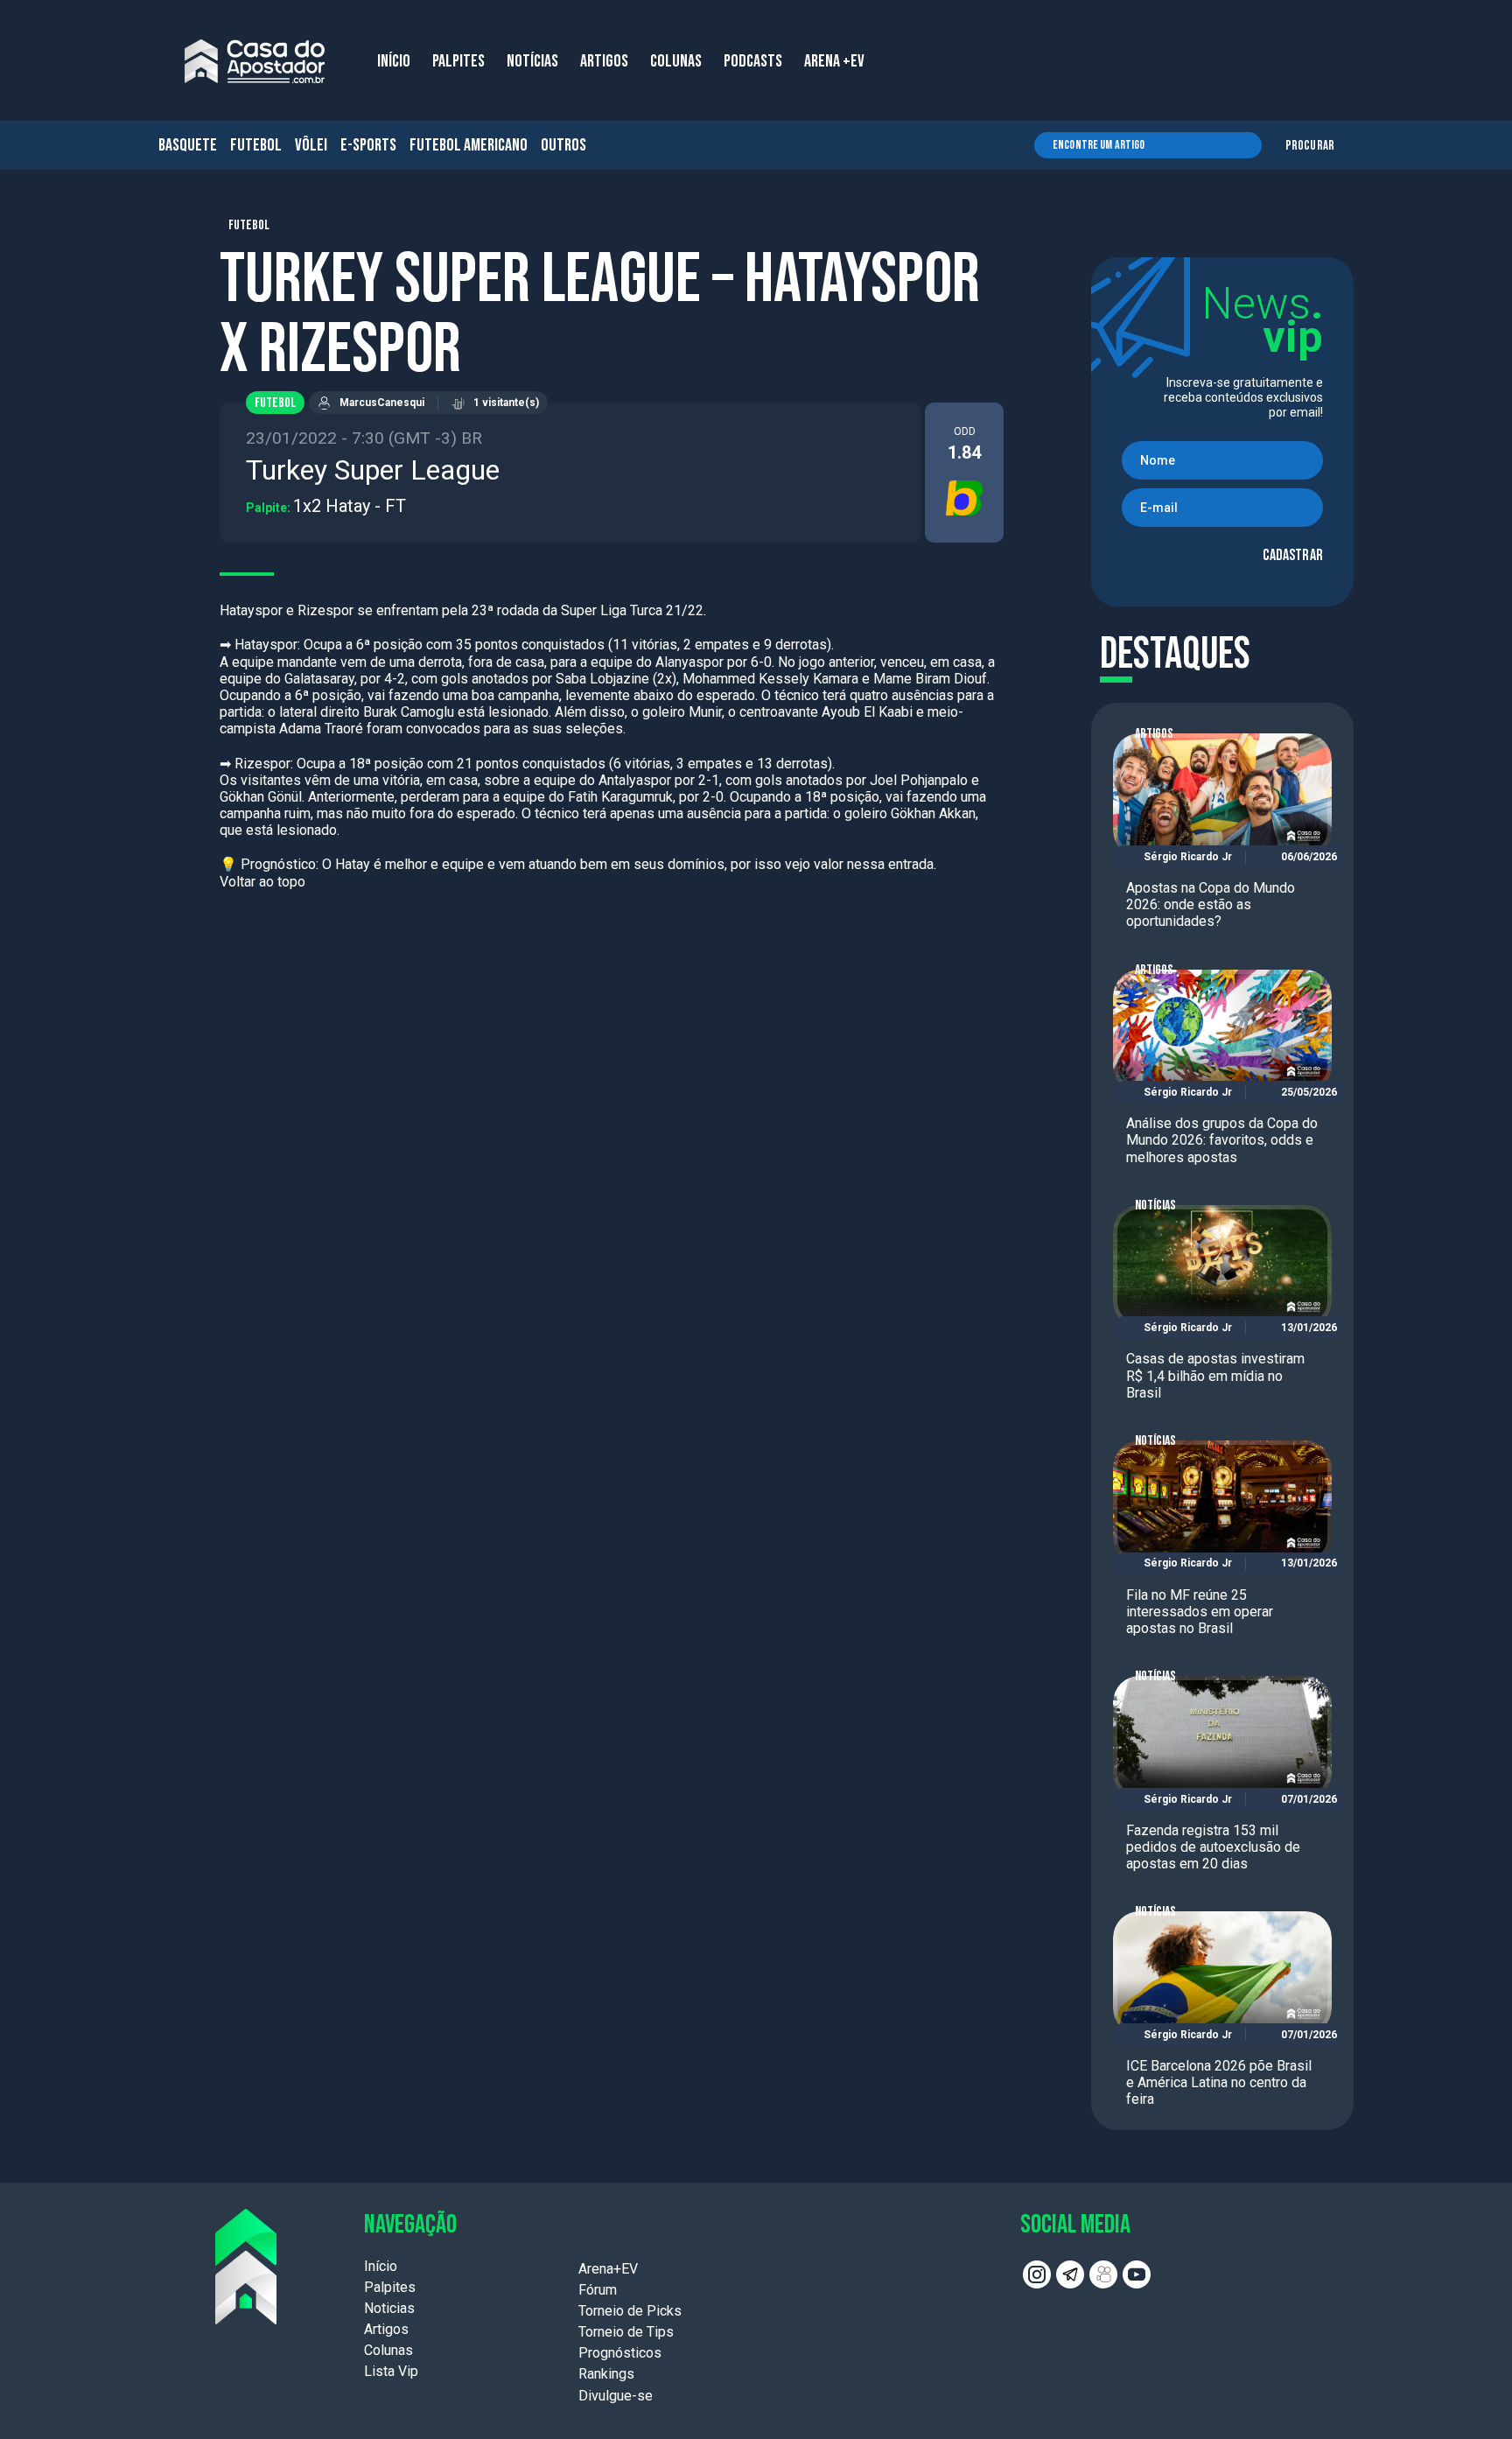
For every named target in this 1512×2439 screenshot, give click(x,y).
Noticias (389, 2308)
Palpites (390, 2287)
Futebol (256, 145)
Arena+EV (608, 2269)
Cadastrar (1293, 555)
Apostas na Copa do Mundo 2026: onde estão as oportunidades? (1211, 904)
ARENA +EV (834, 61)
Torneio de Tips (626, 2332)
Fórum (598, 2290)
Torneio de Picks (630, 2311)
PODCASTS (753, 61)
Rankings (606, 2374)
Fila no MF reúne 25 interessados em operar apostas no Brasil (1200, 1612)
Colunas (388, 2350)
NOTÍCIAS (532, 61)
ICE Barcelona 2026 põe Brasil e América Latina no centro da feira (1219, 2082)
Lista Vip (391, 2371)
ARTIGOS (604, 61)
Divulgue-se (616, 2396)
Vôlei (311, 145)
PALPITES (458, 61)
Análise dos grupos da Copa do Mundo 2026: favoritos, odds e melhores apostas (1222, 1140)
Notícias (1155, 1205)
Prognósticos (620, 2353)
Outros (563, 145)
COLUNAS (676, 61)
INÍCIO (394, 61)
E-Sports (368, 145)
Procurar (1310, 146)
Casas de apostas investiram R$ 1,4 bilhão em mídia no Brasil (1215, 1375)
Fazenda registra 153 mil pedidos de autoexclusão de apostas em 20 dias (1213, 1847)
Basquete (188, 145)
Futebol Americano (469, 145)
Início (381, 2266)
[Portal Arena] (255, 61)
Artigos (1154, 734)
